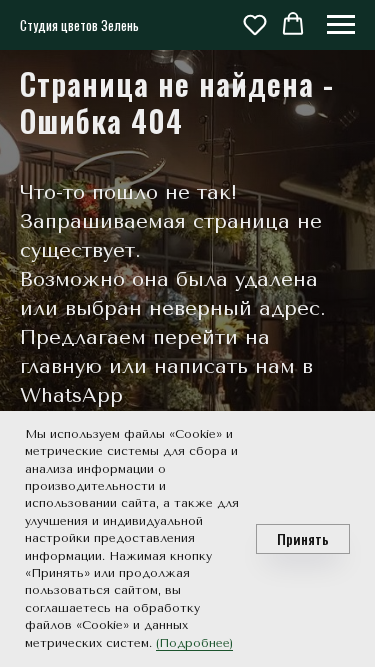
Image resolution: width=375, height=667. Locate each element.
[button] (255, 24)
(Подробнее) (194, 643)
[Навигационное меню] (341, 25)
